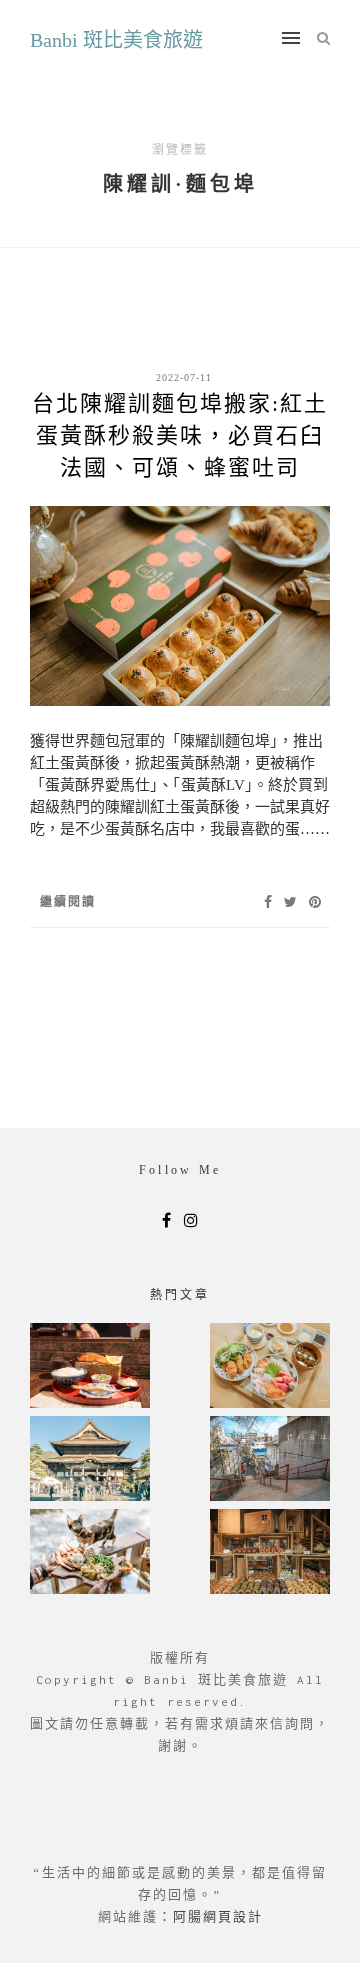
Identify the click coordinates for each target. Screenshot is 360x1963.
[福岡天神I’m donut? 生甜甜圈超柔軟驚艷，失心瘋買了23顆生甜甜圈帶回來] (270, 1553)
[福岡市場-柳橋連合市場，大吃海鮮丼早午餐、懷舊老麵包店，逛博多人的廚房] (270, 1367)
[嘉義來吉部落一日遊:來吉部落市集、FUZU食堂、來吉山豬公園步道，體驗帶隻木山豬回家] (90, 1553)
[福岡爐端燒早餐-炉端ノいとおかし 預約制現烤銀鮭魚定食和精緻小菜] (90, 1367)
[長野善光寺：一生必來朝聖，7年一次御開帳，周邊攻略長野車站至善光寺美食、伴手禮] (90, 1460)
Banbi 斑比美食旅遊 (116, 40)
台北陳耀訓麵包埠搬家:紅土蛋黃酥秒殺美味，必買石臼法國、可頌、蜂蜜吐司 (180, 435)
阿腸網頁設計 (218, 1916)
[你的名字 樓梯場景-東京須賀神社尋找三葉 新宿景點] (270, 1460)
